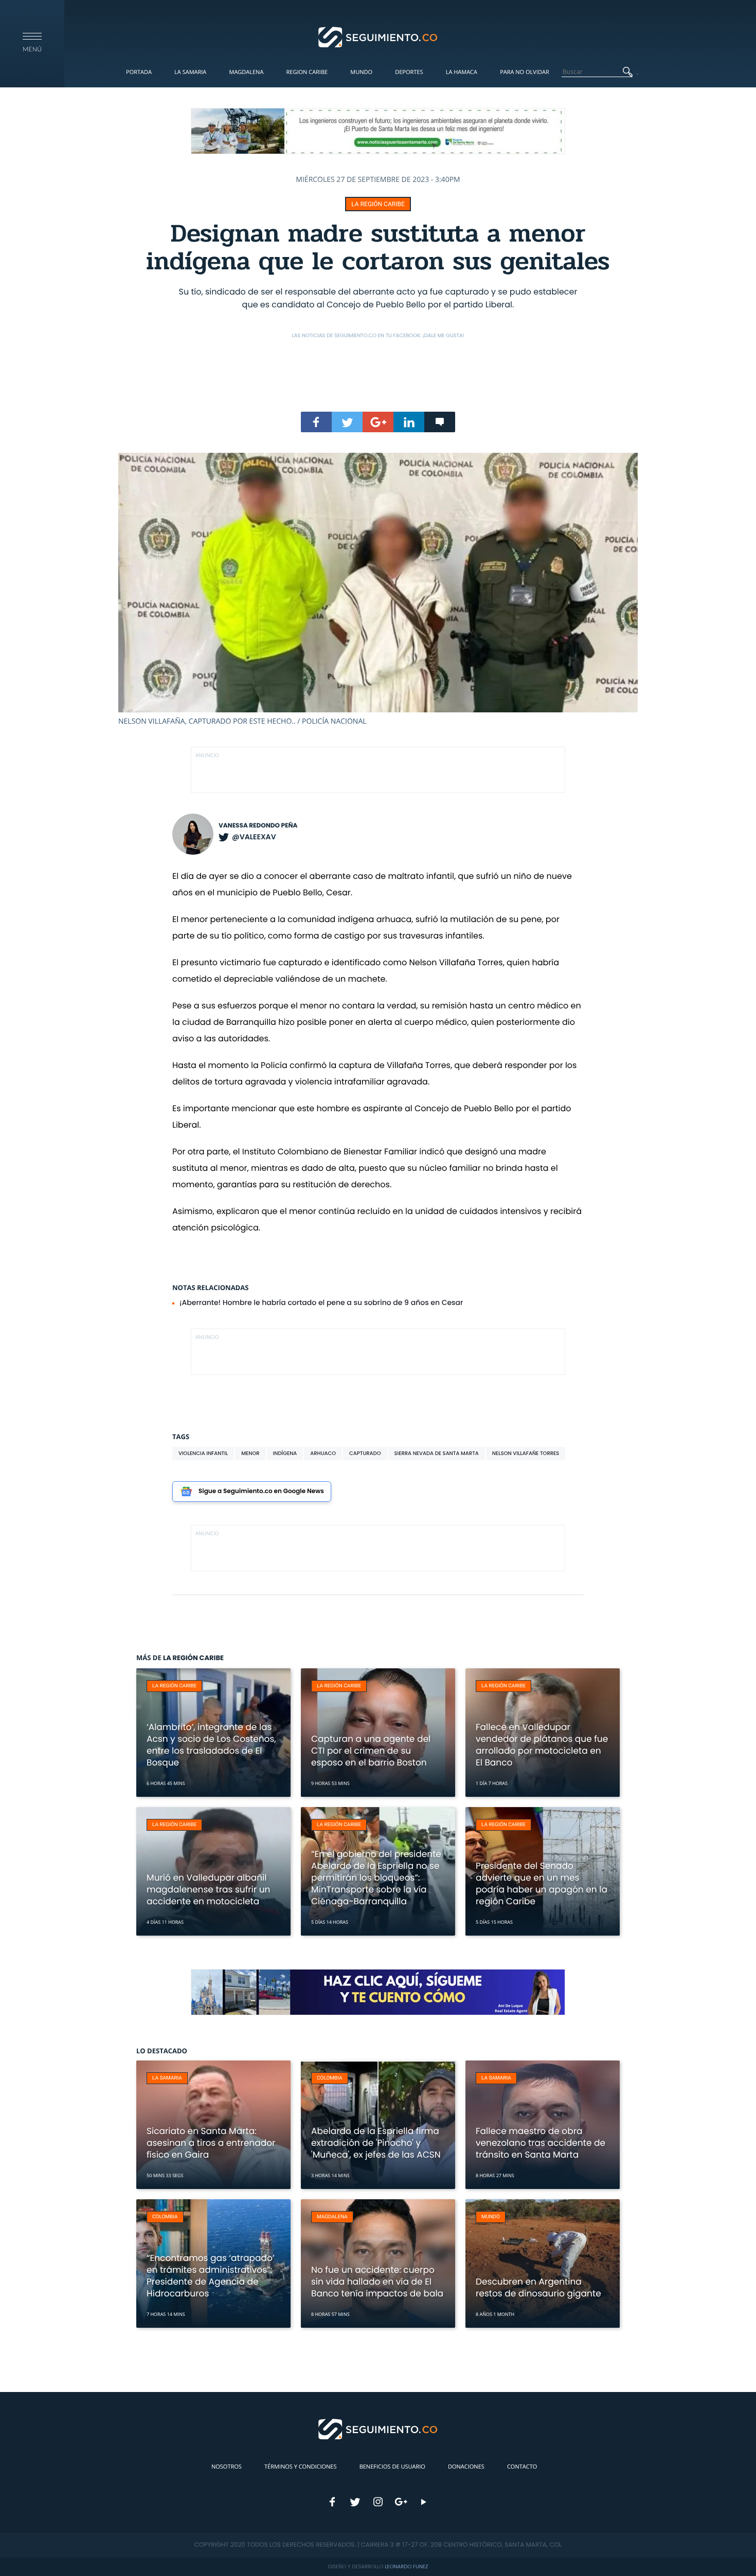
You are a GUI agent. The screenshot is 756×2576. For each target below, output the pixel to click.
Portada (139, 72)
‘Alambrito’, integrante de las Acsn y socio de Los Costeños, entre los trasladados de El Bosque (211, 1745)
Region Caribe (307, 72)
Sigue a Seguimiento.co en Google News (261, 1491)
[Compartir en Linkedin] (409, 422)
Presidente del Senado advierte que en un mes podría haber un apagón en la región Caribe (542, 1883)
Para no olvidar (525, 72)
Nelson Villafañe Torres (526, 1453)
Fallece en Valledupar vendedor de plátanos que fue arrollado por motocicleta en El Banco (542, 1745)
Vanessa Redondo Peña (258, 826)
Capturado (365, 1453)
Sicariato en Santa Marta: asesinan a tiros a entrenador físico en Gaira (211, 2143)
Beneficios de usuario (392, 2467)
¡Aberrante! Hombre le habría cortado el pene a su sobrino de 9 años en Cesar (321, 1302)
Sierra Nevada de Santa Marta (437, 1453)
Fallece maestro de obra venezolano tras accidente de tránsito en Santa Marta (541, 2143)
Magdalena (246, 72)
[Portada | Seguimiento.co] (378, 36)
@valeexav (254, 837)
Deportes (409, 72)
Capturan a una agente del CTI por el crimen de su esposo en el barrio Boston (371, 1751)
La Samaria (190, 72)
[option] (378, 590)
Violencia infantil (203, 1453)
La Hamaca (462, 72)
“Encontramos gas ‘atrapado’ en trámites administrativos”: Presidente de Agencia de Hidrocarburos (211, 2276)
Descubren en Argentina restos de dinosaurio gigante (538, 2287)
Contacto (522, 2467)
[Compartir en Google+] (378, 422)
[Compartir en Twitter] (347, 422)
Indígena (285, 1453)
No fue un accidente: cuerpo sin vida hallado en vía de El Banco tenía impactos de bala (377, 2281)
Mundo (361, 72)
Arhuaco (323, 1453)
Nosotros (227, 2467)
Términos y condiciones (300, 2467)
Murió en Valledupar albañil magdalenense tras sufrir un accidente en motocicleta (208, 1889)
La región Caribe (378, 204)
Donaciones (466, 2467)
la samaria (167, 2078)
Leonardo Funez (406, 2566)
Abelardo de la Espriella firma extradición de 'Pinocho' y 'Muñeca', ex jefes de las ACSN (376, 2143)
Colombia (330, 2078)
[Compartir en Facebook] (316, 422)
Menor (250, 1453)
